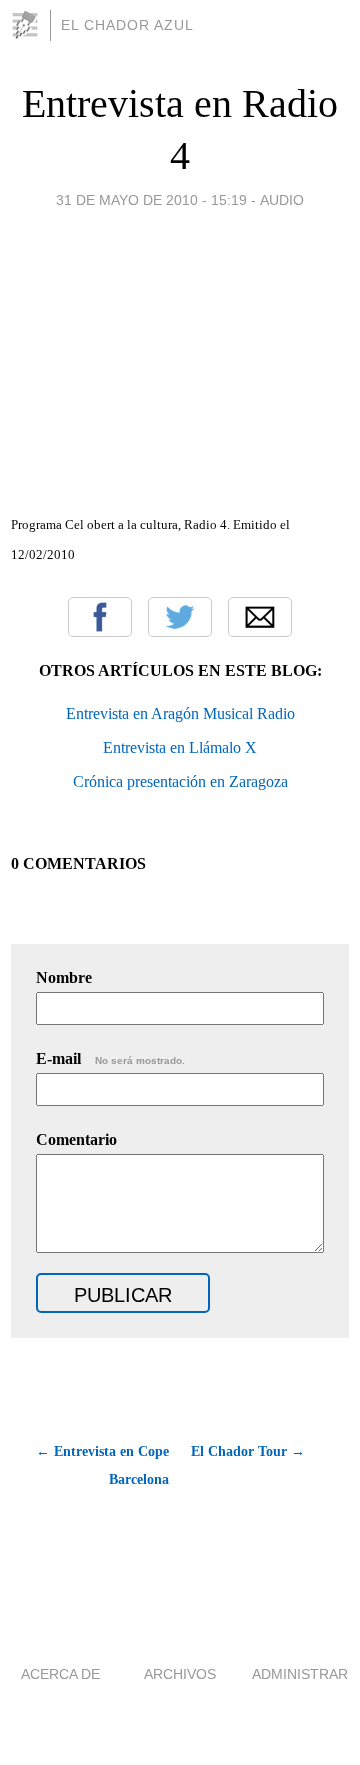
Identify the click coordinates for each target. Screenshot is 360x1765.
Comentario (76, 1139)
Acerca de (60, 1674)
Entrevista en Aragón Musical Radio (180, 713)
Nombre (64, 977)
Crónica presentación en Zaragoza (180, 781)
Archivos (180, 1674)
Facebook (100, 617)
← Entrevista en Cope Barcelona (102, 1465)
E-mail (110, 1058)
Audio (282, 200)
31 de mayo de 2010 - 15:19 (151, 200)
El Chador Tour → (248, 1451)
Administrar (300, 1674)
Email (260, 617)
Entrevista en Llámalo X (180, 747)
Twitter (180, 617)
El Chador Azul (127, 25)
